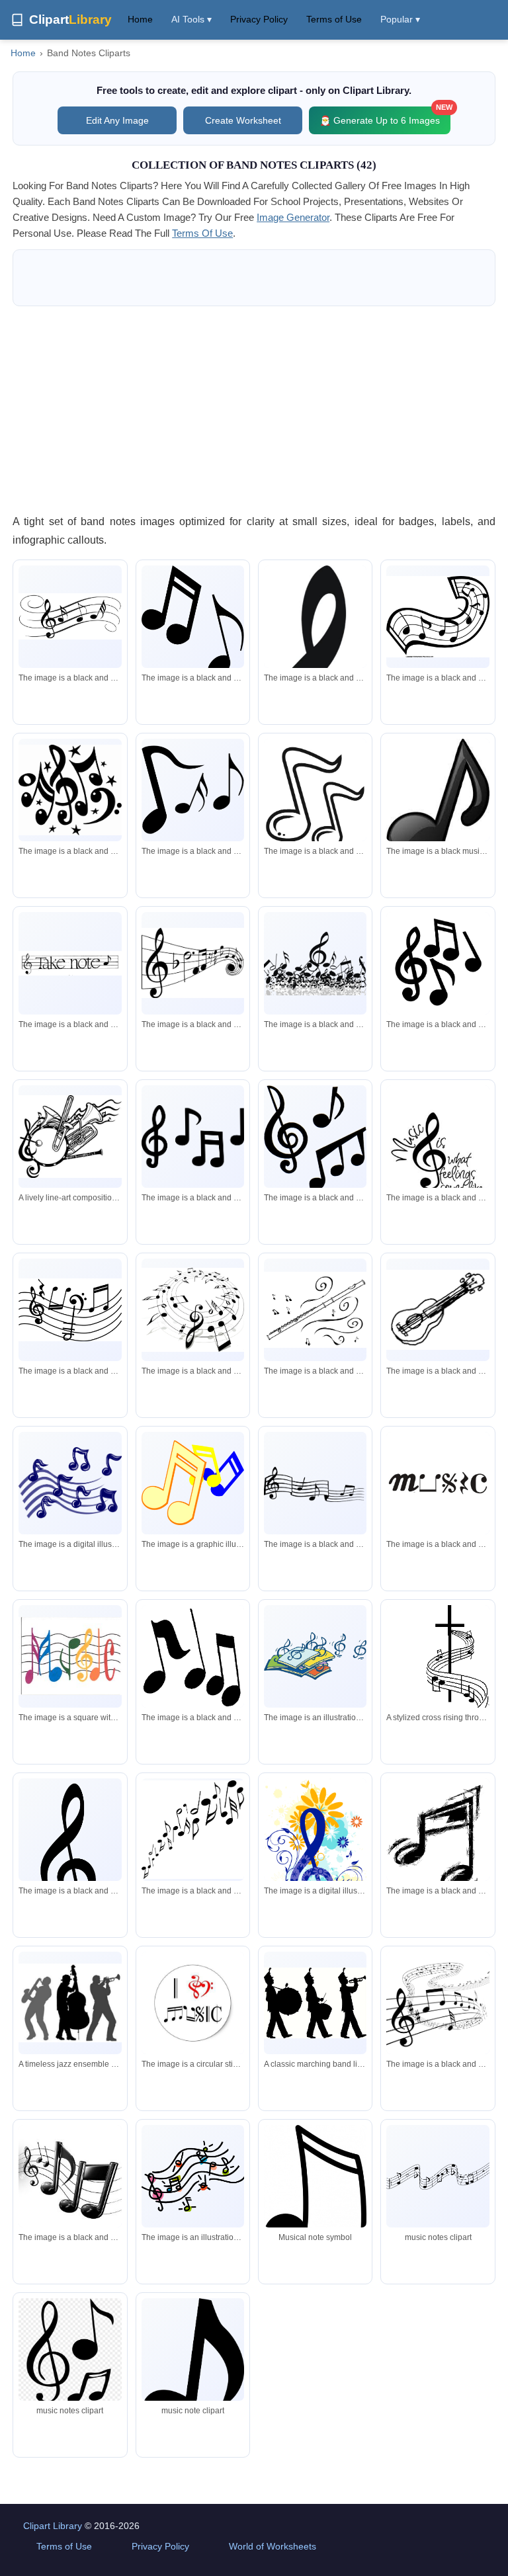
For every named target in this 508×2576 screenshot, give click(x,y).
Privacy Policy (259, 19)
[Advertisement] (254, 409)
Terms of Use (334, 19)
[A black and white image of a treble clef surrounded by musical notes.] (315, 963)
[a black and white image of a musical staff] (70, 1310)
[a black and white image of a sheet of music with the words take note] (70, 963)
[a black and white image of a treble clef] (193, 963)
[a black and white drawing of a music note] (438, 1836)
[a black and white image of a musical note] (438, 617)
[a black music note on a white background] (438, 804)
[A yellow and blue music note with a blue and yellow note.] (193, 1483)
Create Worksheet (243, 120)
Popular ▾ (400, 19)
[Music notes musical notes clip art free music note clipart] (438, 2177)
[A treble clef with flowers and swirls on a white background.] (315, 1856)
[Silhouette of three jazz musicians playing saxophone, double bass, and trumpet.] (70, 2003)
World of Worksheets (273, 2546)
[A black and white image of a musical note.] (193, 622)
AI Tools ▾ (191, 19)
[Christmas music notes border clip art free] (193, 2367)
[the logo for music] (438, 1483)
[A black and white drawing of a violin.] (438, 1310)
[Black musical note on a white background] (315, 2200)
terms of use (202, 233)
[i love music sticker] (193, 2003)
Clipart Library (53, 2526)
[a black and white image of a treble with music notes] (193, 1310)
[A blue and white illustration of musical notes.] (70, 1483)
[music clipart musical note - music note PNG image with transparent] (70, 2351)
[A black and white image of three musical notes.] (193, 1657)
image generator (293, 217)
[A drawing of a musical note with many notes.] (193, 2176)
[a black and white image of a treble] (70, 1861)
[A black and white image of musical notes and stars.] (70, 790)
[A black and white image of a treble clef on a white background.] (438, 2003)
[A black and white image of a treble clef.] (438, 963)
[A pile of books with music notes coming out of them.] (315, 1656)
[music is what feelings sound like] (438, 1143)
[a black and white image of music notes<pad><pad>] (193, 1830)
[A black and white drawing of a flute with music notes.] (315, 1309)
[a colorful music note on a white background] (70, 1656)
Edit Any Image (117, 120)
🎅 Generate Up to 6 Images (385, 116)
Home (140, 19)
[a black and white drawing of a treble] (70, 616)
